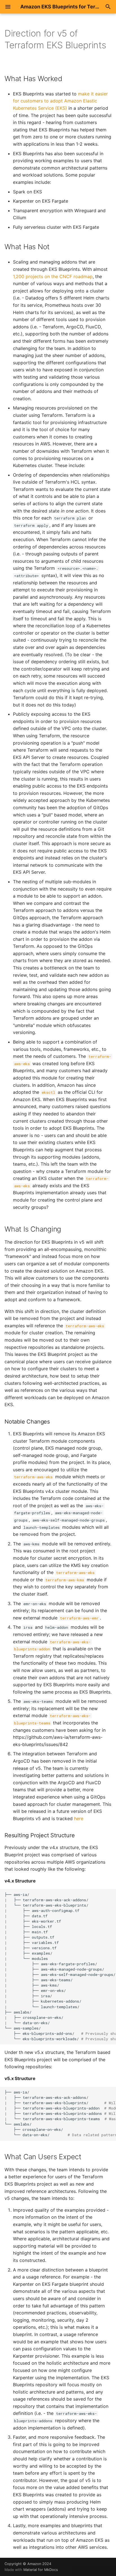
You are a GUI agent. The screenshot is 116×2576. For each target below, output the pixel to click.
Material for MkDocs (41, 2570)
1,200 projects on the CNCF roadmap (53, 276)
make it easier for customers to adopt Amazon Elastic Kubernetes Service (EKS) (60, 101)
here (79, 1818)
